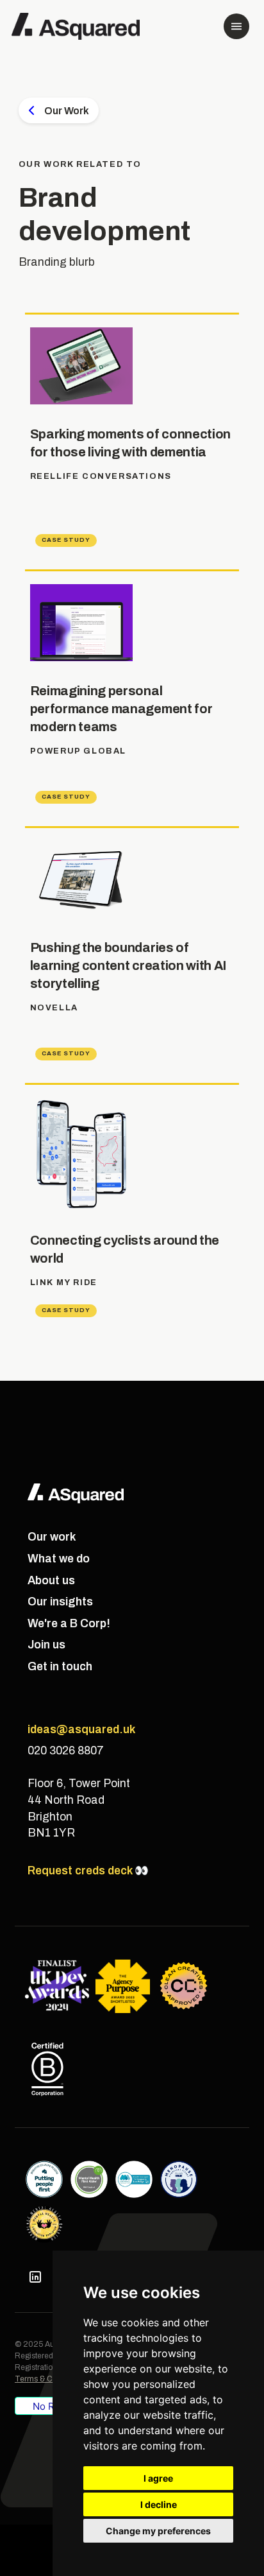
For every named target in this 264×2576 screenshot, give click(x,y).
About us (51, 1581)
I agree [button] (158, 2478)
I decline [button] (159, 2504)
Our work (52, 1537)
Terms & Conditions (50, 2379)
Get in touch (60, 1667)
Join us (46, 1645)
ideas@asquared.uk (81, 1730)
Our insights (60, 1602)
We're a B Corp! (69, 1624)
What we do (59, 1559)
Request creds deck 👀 (88, 1871)
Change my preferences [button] (158, 2531)
